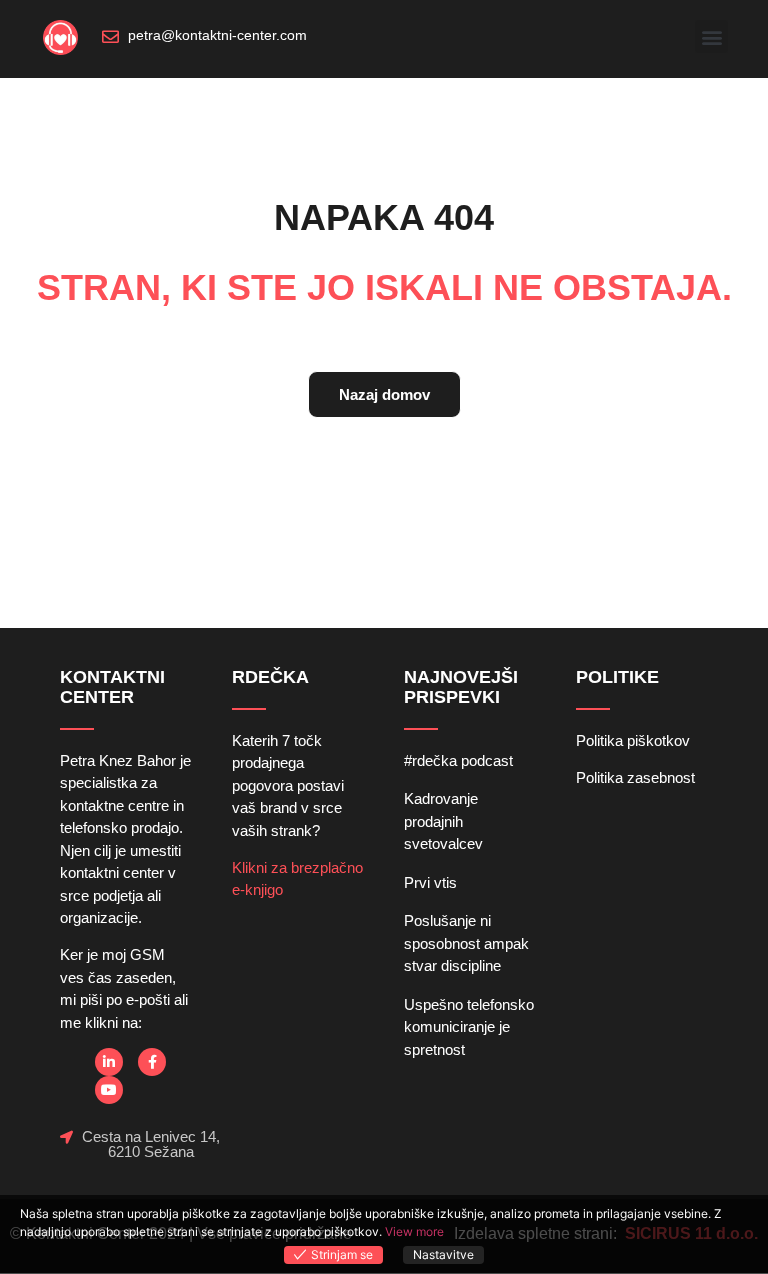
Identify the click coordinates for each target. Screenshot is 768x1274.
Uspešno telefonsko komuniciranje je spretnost (469, 1027)
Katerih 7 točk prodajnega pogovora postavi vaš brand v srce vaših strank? (288, 785)
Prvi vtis (430, 882)
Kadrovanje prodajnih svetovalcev (443, 821)
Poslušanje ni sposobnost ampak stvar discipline (466, 943)
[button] (711, 36)
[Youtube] (109, 1090)
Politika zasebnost (635, 777)
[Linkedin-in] (109, 1062)
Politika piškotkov (633, 740)
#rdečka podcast (458, 760)
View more (414, 1231)
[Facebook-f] (152, 1062)
